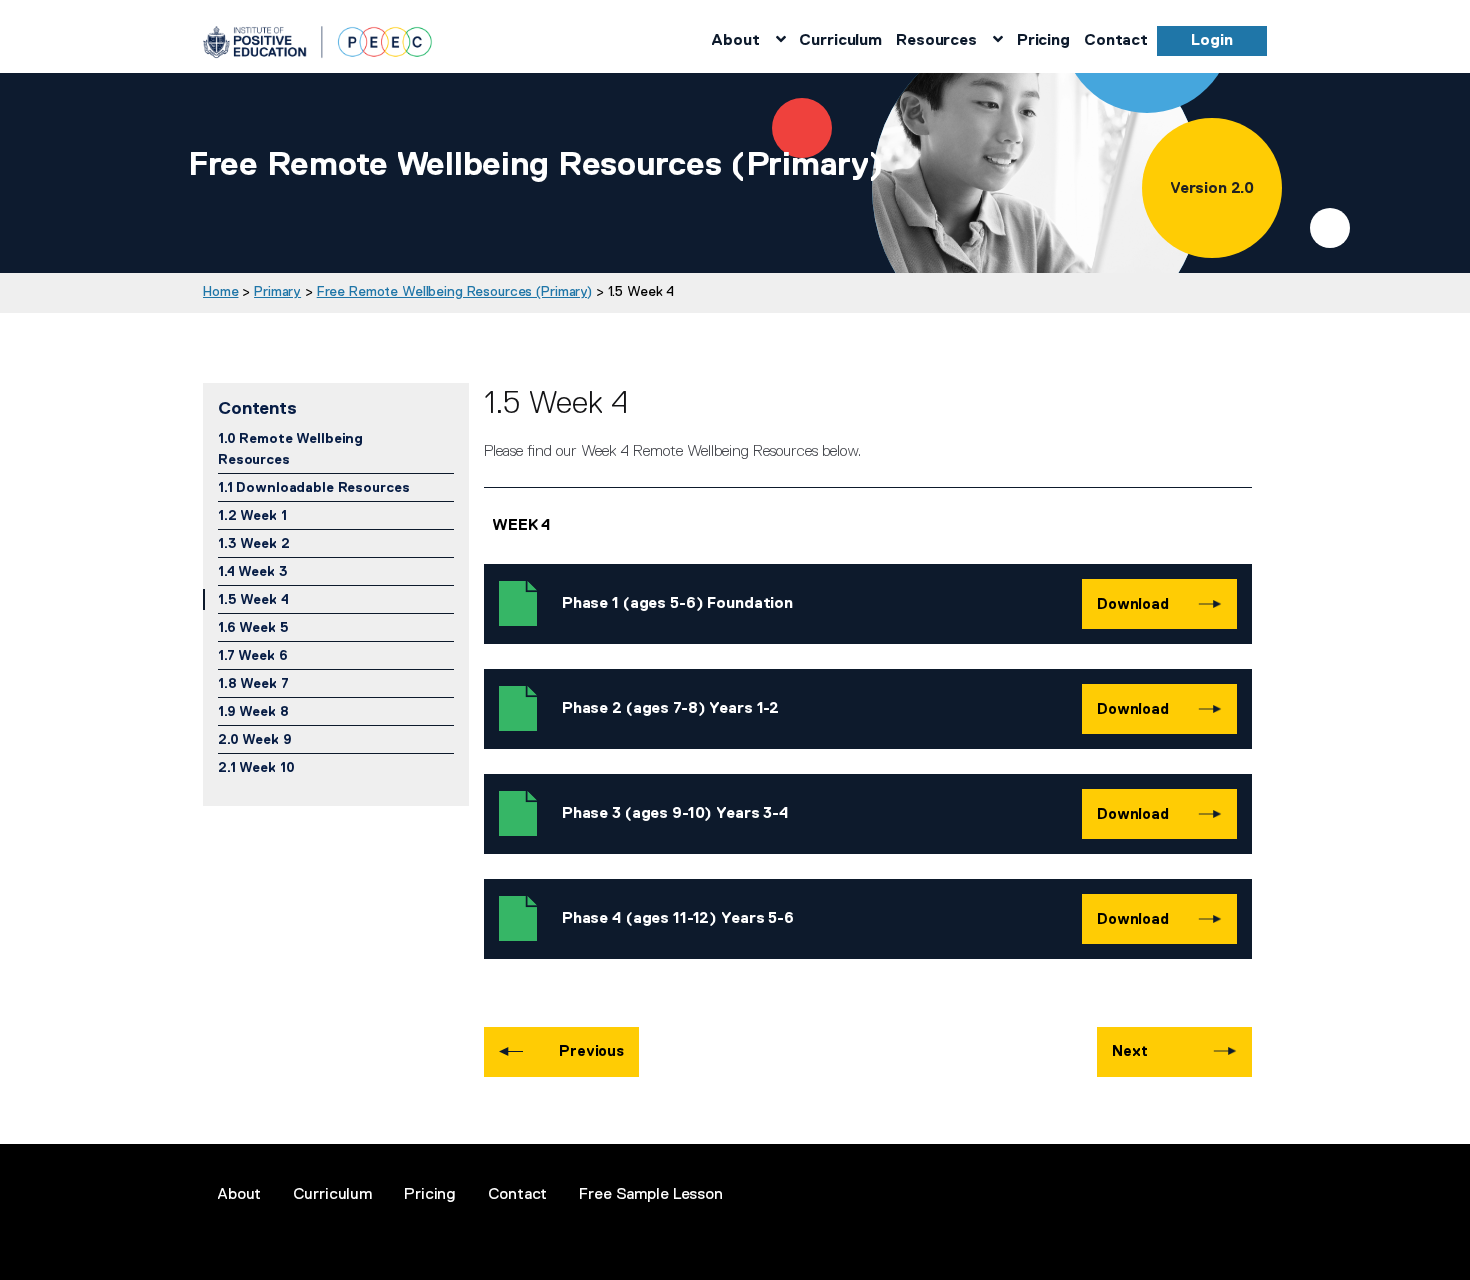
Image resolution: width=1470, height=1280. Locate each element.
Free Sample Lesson (651, 1194)
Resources (936, 40)
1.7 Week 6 (253, 655)
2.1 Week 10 (256, 767)
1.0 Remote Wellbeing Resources (290, 448)
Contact (1116, 40)
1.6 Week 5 (253, 627)
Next (1129, 1050)
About (735, 40)
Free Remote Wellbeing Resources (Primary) (454, 291)
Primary (277, 291)
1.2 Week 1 (252, 515)
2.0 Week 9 (255, 739)
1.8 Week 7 (253, 683)
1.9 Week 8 (253, 711)
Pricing (1043, 40)
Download (1133, 603)
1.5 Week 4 (253, 599)
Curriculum (840, 40)
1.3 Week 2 (254, 543)
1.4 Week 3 (253, 571)
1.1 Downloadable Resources (313, 487)
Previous (591, 1050)
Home (220, 291)
